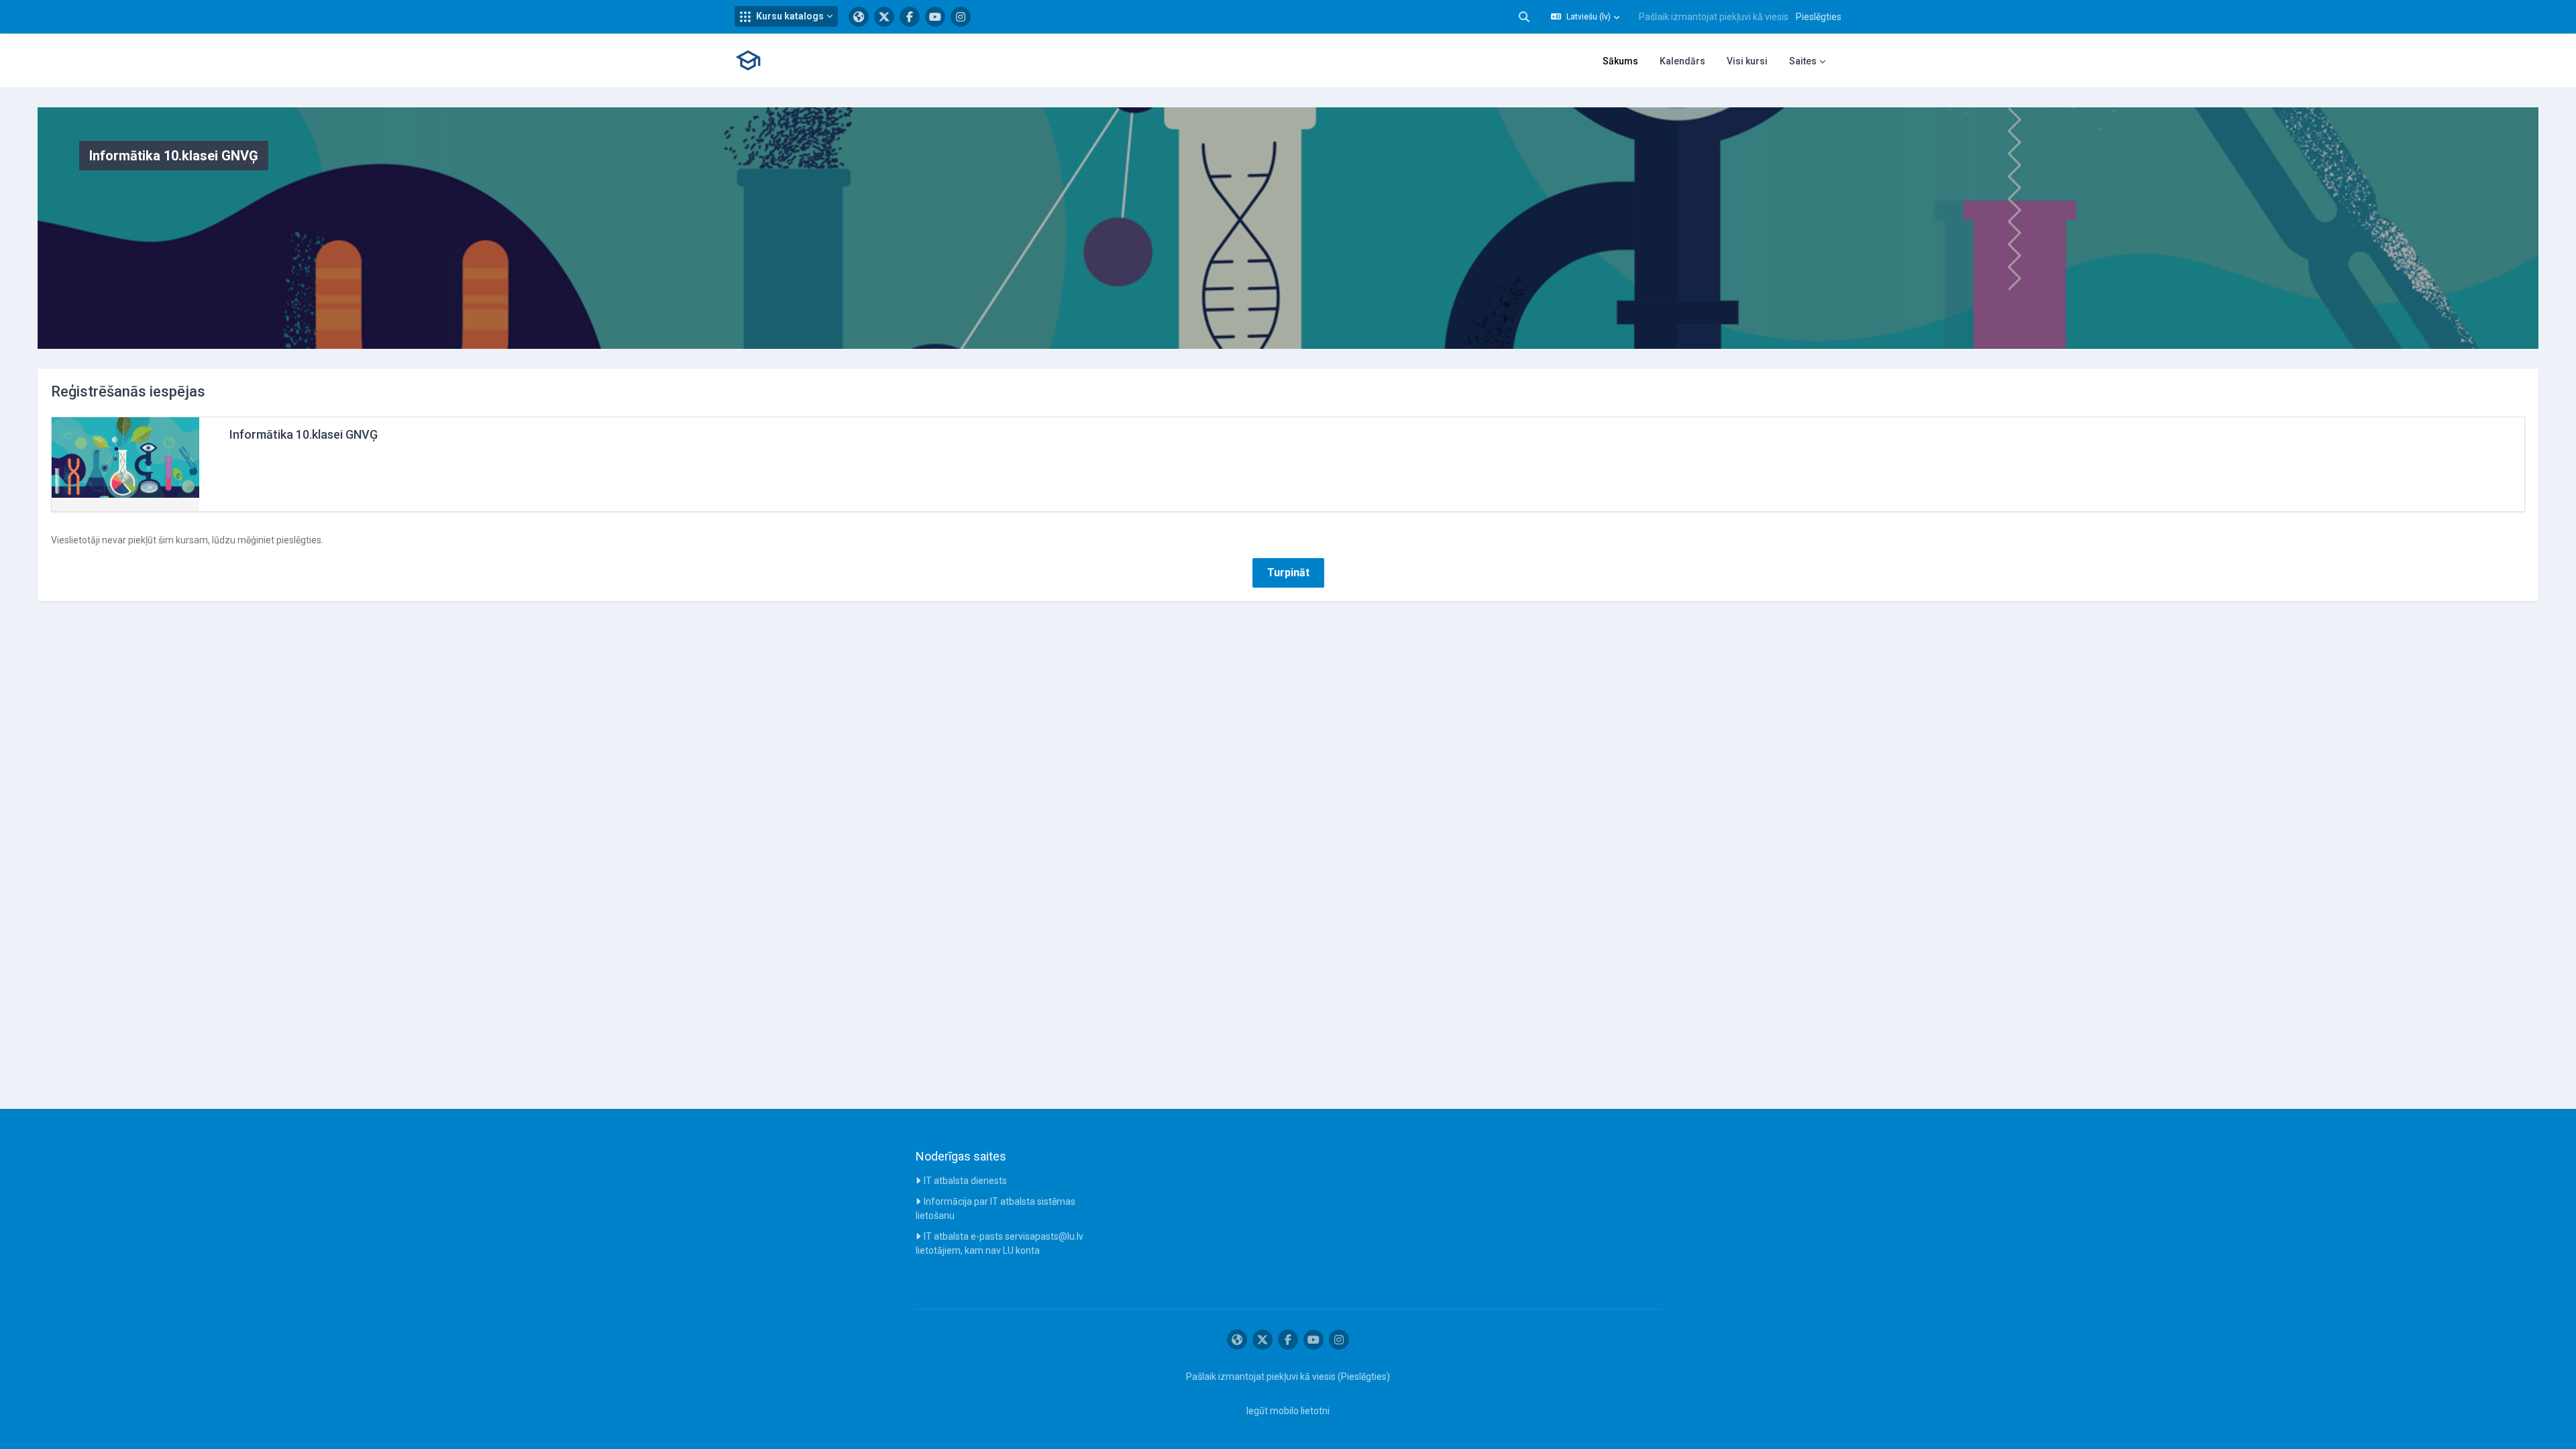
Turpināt (1288, 573)
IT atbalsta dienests (965, 1181)
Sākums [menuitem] (1620, 61)
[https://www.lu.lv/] (859, 17)
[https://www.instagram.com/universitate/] (961, 17)
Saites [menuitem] (1803, 61)
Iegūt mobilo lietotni (1288, 1411)
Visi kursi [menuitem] (1747, 61)
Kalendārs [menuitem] (1682, 61)
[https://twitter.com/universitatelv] (884, 17)
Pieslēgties (1819, 17)
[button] (786, 16)
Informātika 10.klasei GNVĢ (304, 434)
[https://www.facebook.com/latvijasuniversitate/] (910, 17)
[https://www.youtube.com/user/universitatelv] (935, 17)
